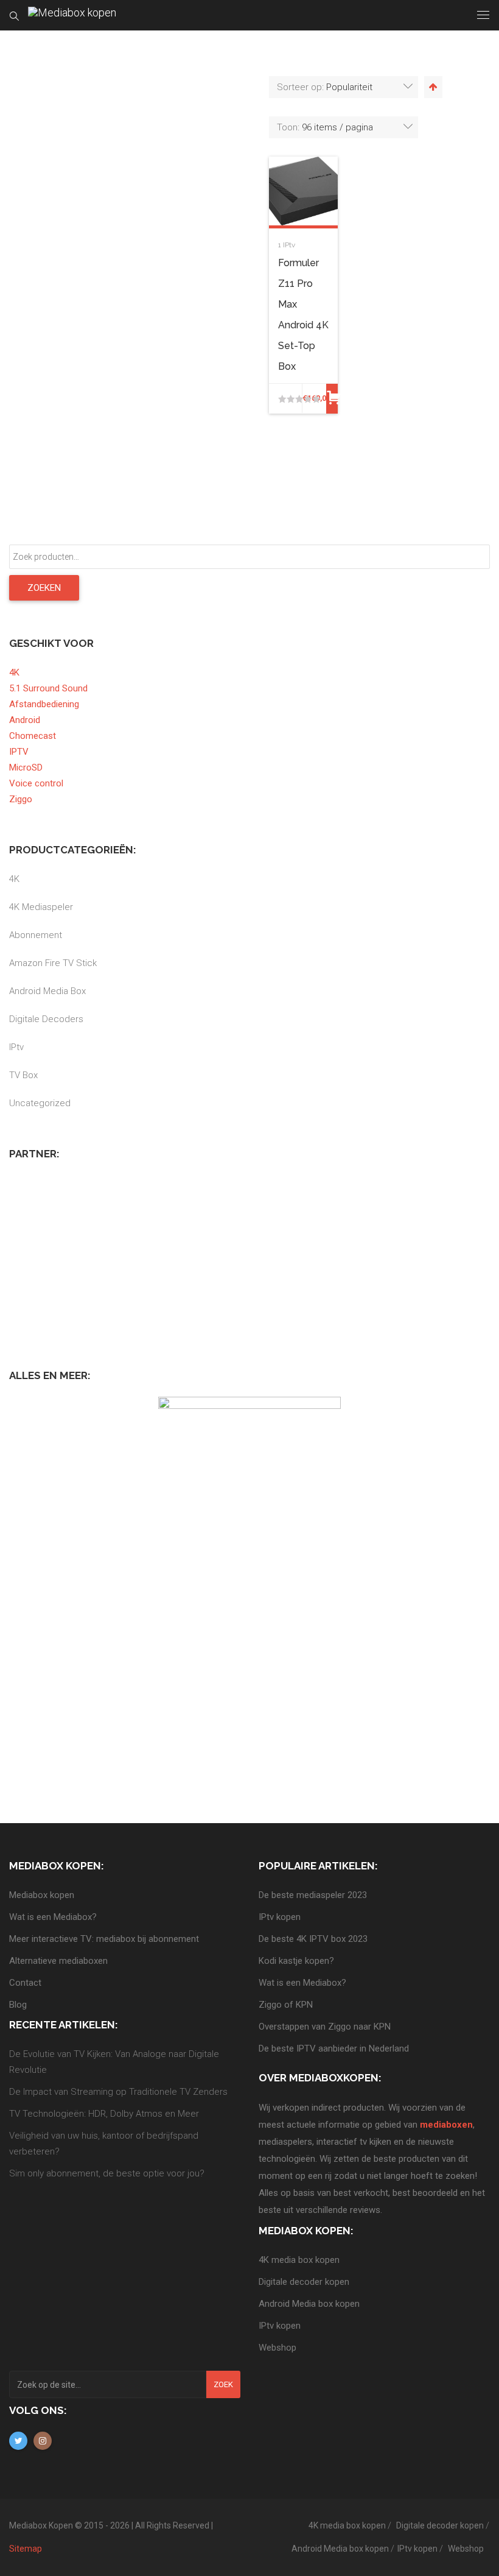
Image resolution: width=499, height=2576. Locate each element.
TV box (23, 1075)
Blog (18, 2005)
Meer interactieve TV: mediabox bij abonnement (104, 1939)
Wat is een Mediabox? (53, 1917)
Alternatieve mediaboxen (58, 1961)
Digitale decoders (46, 1019)
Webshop (277, 2348)
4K (14, 672)
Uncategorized (40, 1103)
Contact (25, 1983)
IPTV (19, 752)
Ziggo (21, 799)
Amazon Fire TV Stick (53, 963)
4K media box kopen (299, 2260)
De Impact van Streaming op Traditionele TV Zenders (118, 2092)
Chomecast (33, 736)
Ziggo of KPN (286, 2005)
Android (25, 720)
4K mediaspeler (41, 907)
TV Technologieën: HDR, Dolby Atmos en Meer (104, 2114)
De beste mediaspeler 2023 (313, 1895)
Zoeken (44, 588)
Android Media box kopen (309, 2304)
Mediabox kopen (42, 1895)
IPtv (289, 245)
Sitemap (26, 2549)
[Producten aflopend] (432, 87)
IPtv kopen (280, 1917)
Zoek (223, 2384)
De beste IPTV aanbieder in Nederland (334, 2048)
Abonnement (36, 935)
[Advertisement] (100, 1251)
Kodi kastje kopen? (296, 1961)
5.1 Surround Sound (48, 688)
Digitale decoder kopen (304, 2282)
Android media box (47, 991)
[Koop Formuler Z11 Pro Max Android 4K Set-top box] (332, 399)
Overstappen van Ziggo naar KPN (325, 2027)
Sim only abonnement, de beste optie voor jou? (107, 2173)
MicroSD (26, 768)
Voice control (36, 783)
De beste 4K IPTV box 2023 (313, 1939)
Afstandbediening (44, 704)
